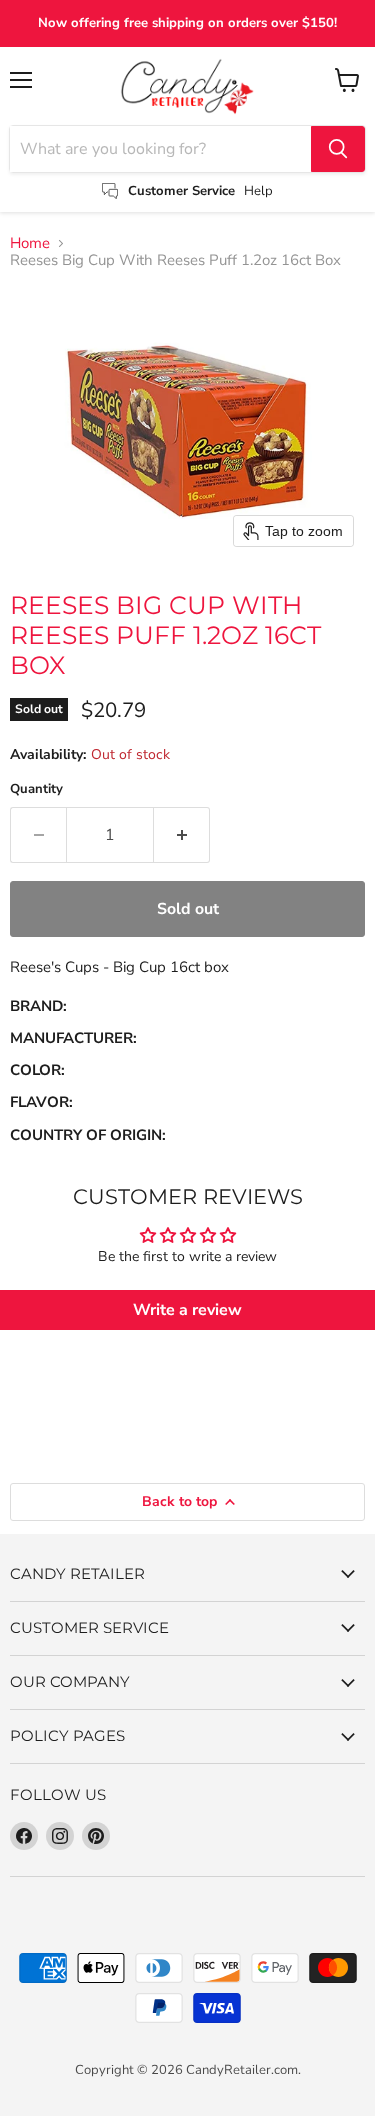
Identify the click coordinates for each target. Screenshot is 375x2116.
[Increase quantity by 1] (182, 835)
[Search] (338, 149)
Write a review (187, 1310)
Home (30, 243)
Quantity (36, 789)
